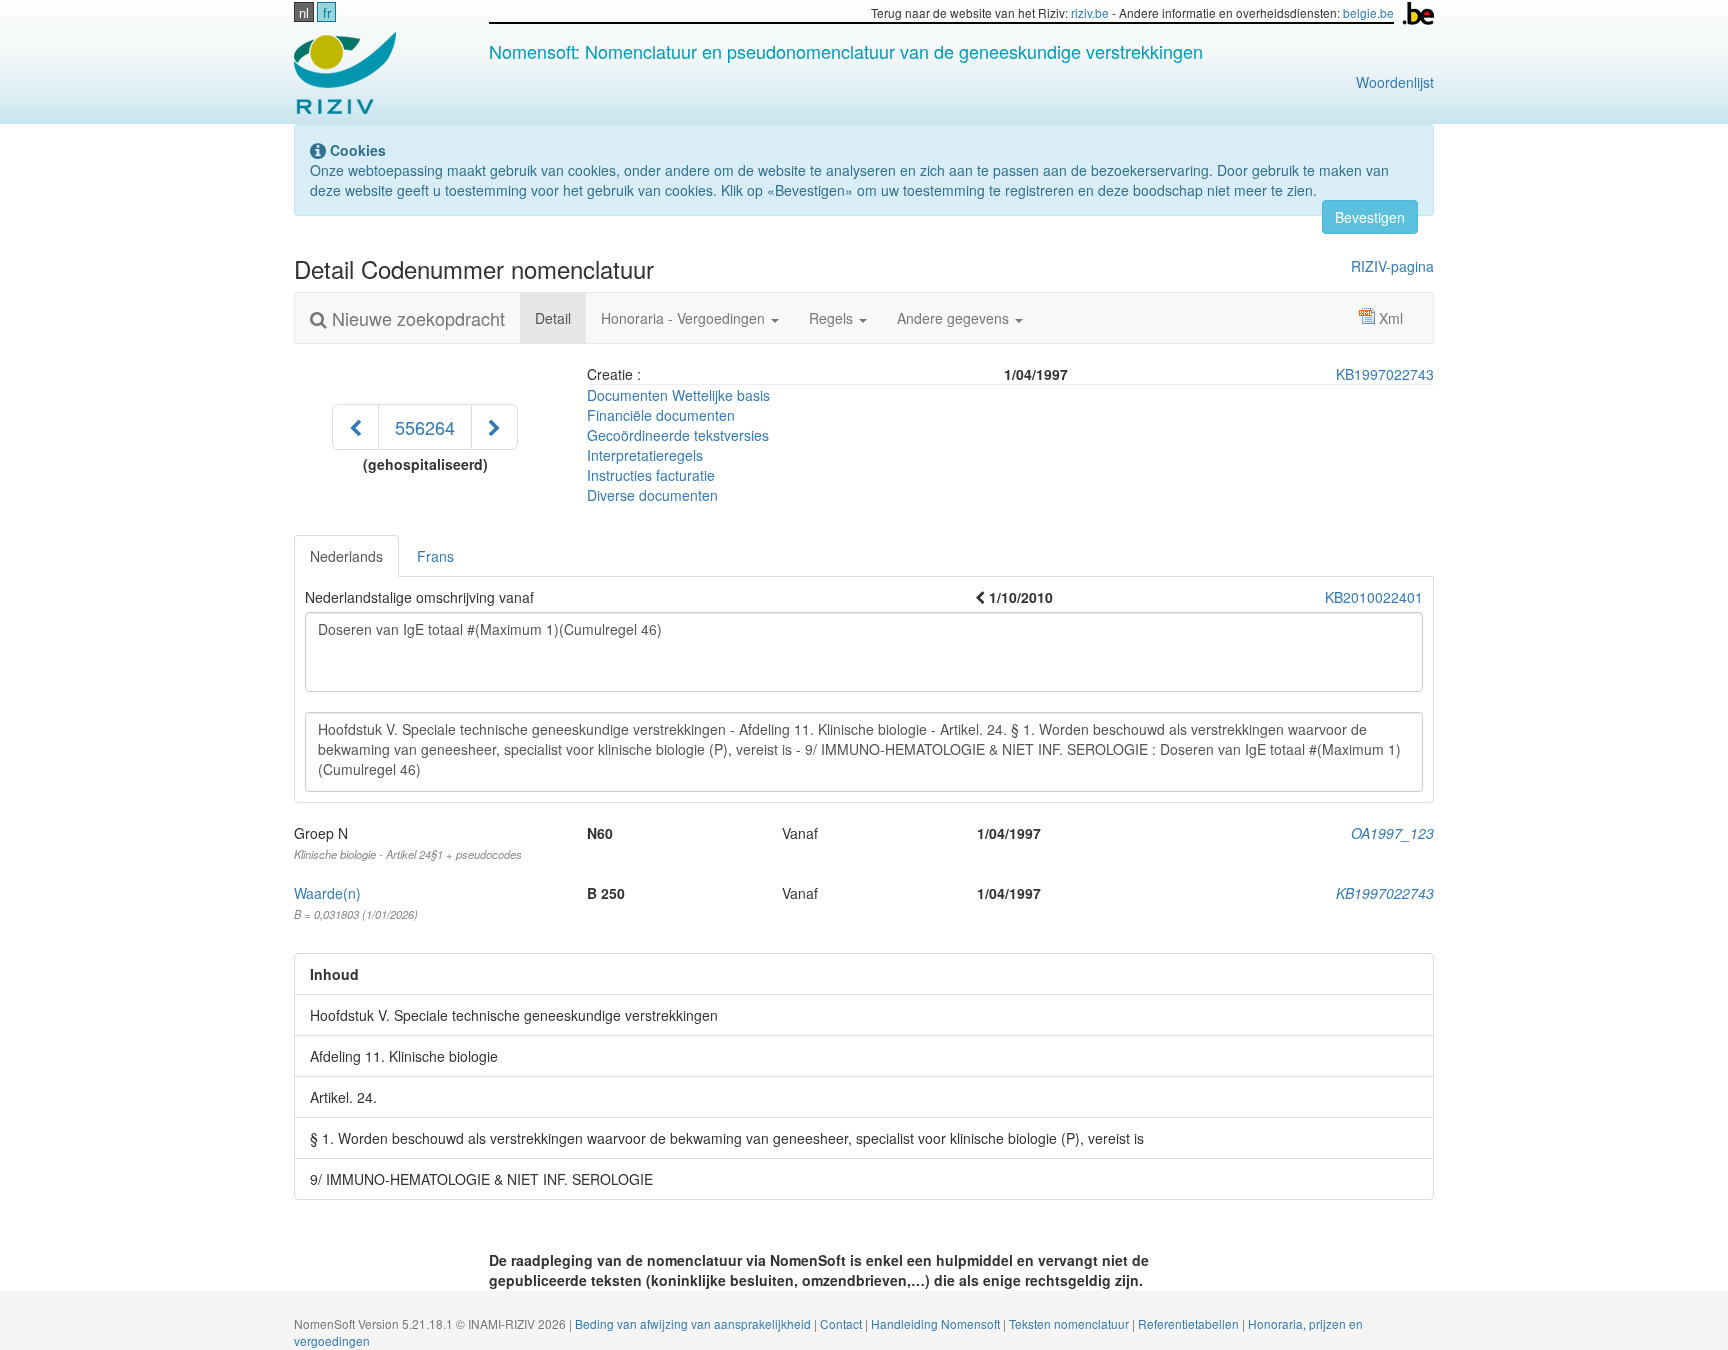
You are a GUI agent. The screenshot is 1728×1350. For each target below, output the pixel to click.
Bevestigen (1370, 217)
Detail (560, 317)
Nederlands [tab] (346, 556)
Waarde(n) (327, 893)
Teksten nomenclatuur (1070, 1323)
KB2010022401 (1374, 597)
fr (327, 12)
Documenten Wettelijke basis (678, 395)
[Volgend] (494, 427)
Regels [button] (833, 318)
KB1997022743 (1385, 374)
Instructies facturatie (651, 475)
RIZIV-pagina (1392, 266)
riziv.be (1090, 12)
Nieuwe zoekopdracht (416, 318)
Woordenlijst (1395, 82)
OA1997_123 (1392, 833)
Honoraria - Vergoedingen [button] (685, 318)
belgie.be (1368, 12)
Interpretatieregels (645, 455)
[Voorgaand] (355, 427)
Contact (842, 1323)
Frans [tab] (435, 556)
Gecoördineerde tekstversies (678, 435)
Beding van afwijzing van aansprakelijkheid (694, 1323)
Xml (1391, 318)
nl (304, 12)
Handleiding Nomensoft (937, 1323)
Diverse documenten (652, 495)
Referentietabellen (1190, 1323)
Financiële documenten (661, 415)
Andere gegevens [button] (955, 318)
